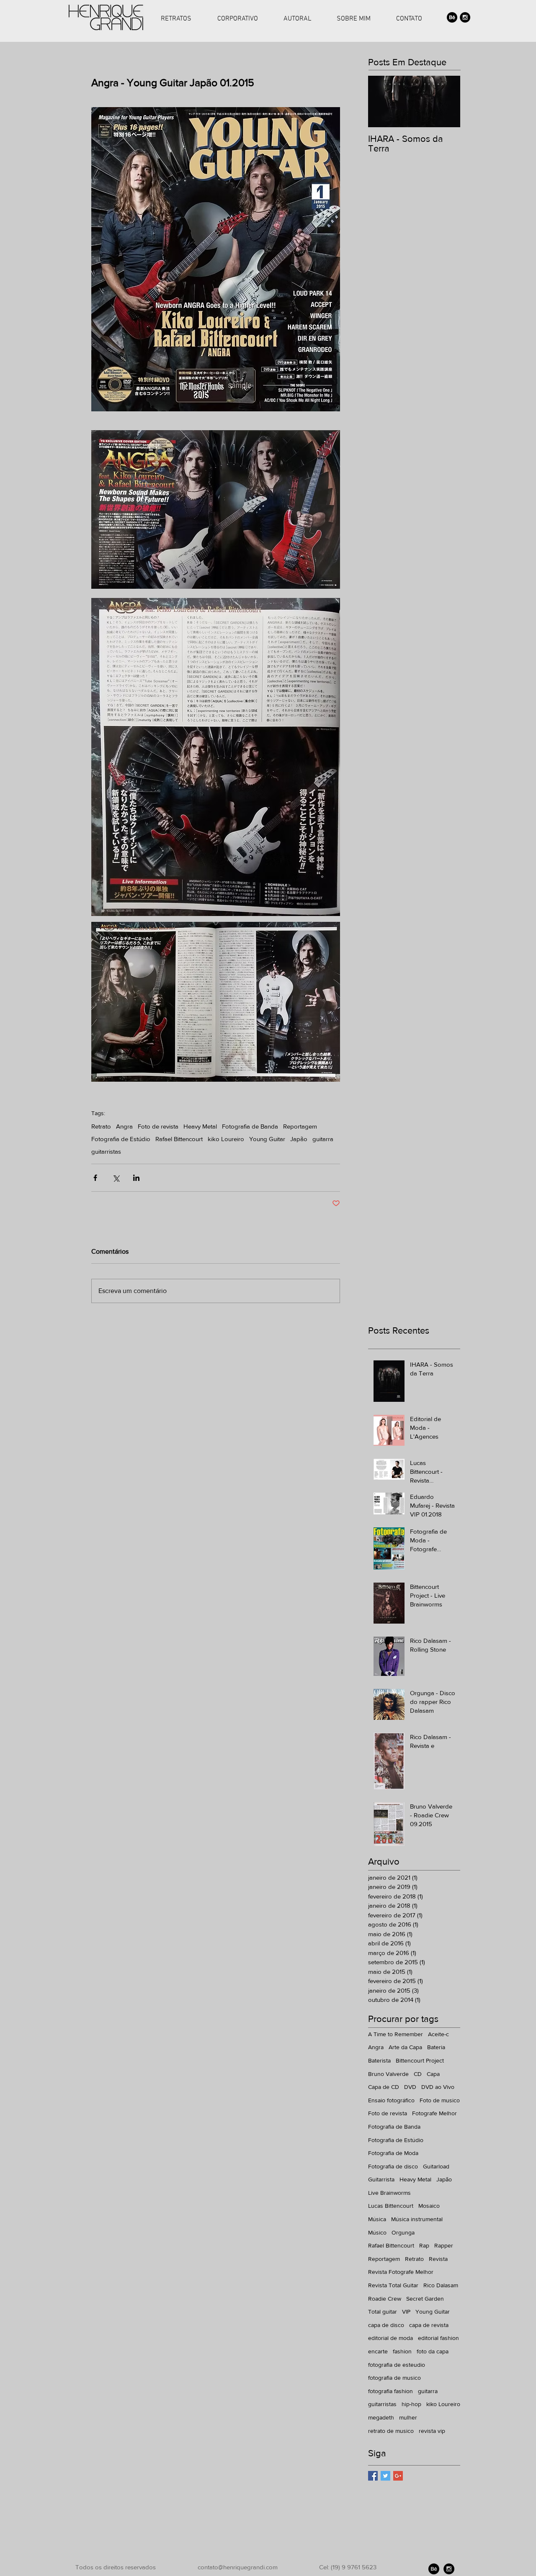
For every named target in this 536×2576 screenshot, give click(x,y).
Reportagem (300, 1126)
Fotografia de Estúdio (121, 1139)
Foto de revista (158, 1126)
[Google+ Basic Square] (398, 2476)
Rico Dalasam (441, 2285)
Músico (377, 2232)
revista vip (432, 2431)
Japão (299, 1139)
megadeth (381, 2417)
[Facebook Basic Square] (373, 2476)
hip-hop (411, 2404)
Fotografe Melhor (434, 2113)
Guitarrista (381, 2179)
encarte (378, 2351)
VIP (406, 2312)
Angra (124, 1126)
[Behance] (452, 17)
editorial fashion (438, 2338)
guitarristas (106, 1151)
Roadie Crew (385, 2299)
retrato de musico (391, 2431)
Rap (424, 2245)
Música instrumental (417, 2219)
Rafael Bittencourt (179, 1139)
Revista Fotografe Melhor (401, 2272)
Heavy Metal (200, 1126)
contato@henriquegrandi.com (238, 2567)
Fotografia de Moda (393, 2153)
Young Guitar (267, 1139)
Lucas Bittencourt (391, 2206)
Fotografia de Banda (250, 1126)
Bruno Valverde (388, 2074)
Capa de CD (384, 2087)
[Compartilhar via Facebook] (95, 1178)
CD (418, 2074)
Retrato (101, 1126)
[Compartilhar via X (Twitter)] (116, 1178)
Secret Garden (425, 2299)
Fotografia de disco (393, 2166)
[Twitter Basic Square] (385, 2476)
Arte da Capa (405, 2047)
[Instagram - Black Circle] (465, 17)
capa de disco (386, 2325)
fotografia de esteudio (397, 2365)
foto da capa (433, 2351)
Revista (438, 2259)
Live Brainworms (389, 2193)
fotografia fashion (390, 2391)
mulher (408, 2417)
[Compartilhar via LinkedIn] (136, 1178)
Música (377, 2219)
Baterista (379, 2060)
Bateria (436, 2047)
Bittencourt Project (420, 2060)
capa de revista (429, 2325)
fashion (402, 2351)
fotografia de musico (394, 2378)
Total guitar (383, 2312)
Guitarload (436, 2166)
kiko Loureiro (226, 1139)
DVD (410, 2087)
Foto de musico (440, 2100)
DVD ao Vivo (438, 2087)
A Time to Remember (396, 2034)
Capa (433, 2074)
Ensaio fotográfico (391, 2100)
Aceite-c (438, 2034)
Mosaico (429, 2206)
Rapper (444, 2245)
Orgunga (403, 2232)
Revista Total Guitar (393, 2285)
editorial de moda (390, 2338)
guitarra (323, 1139)
